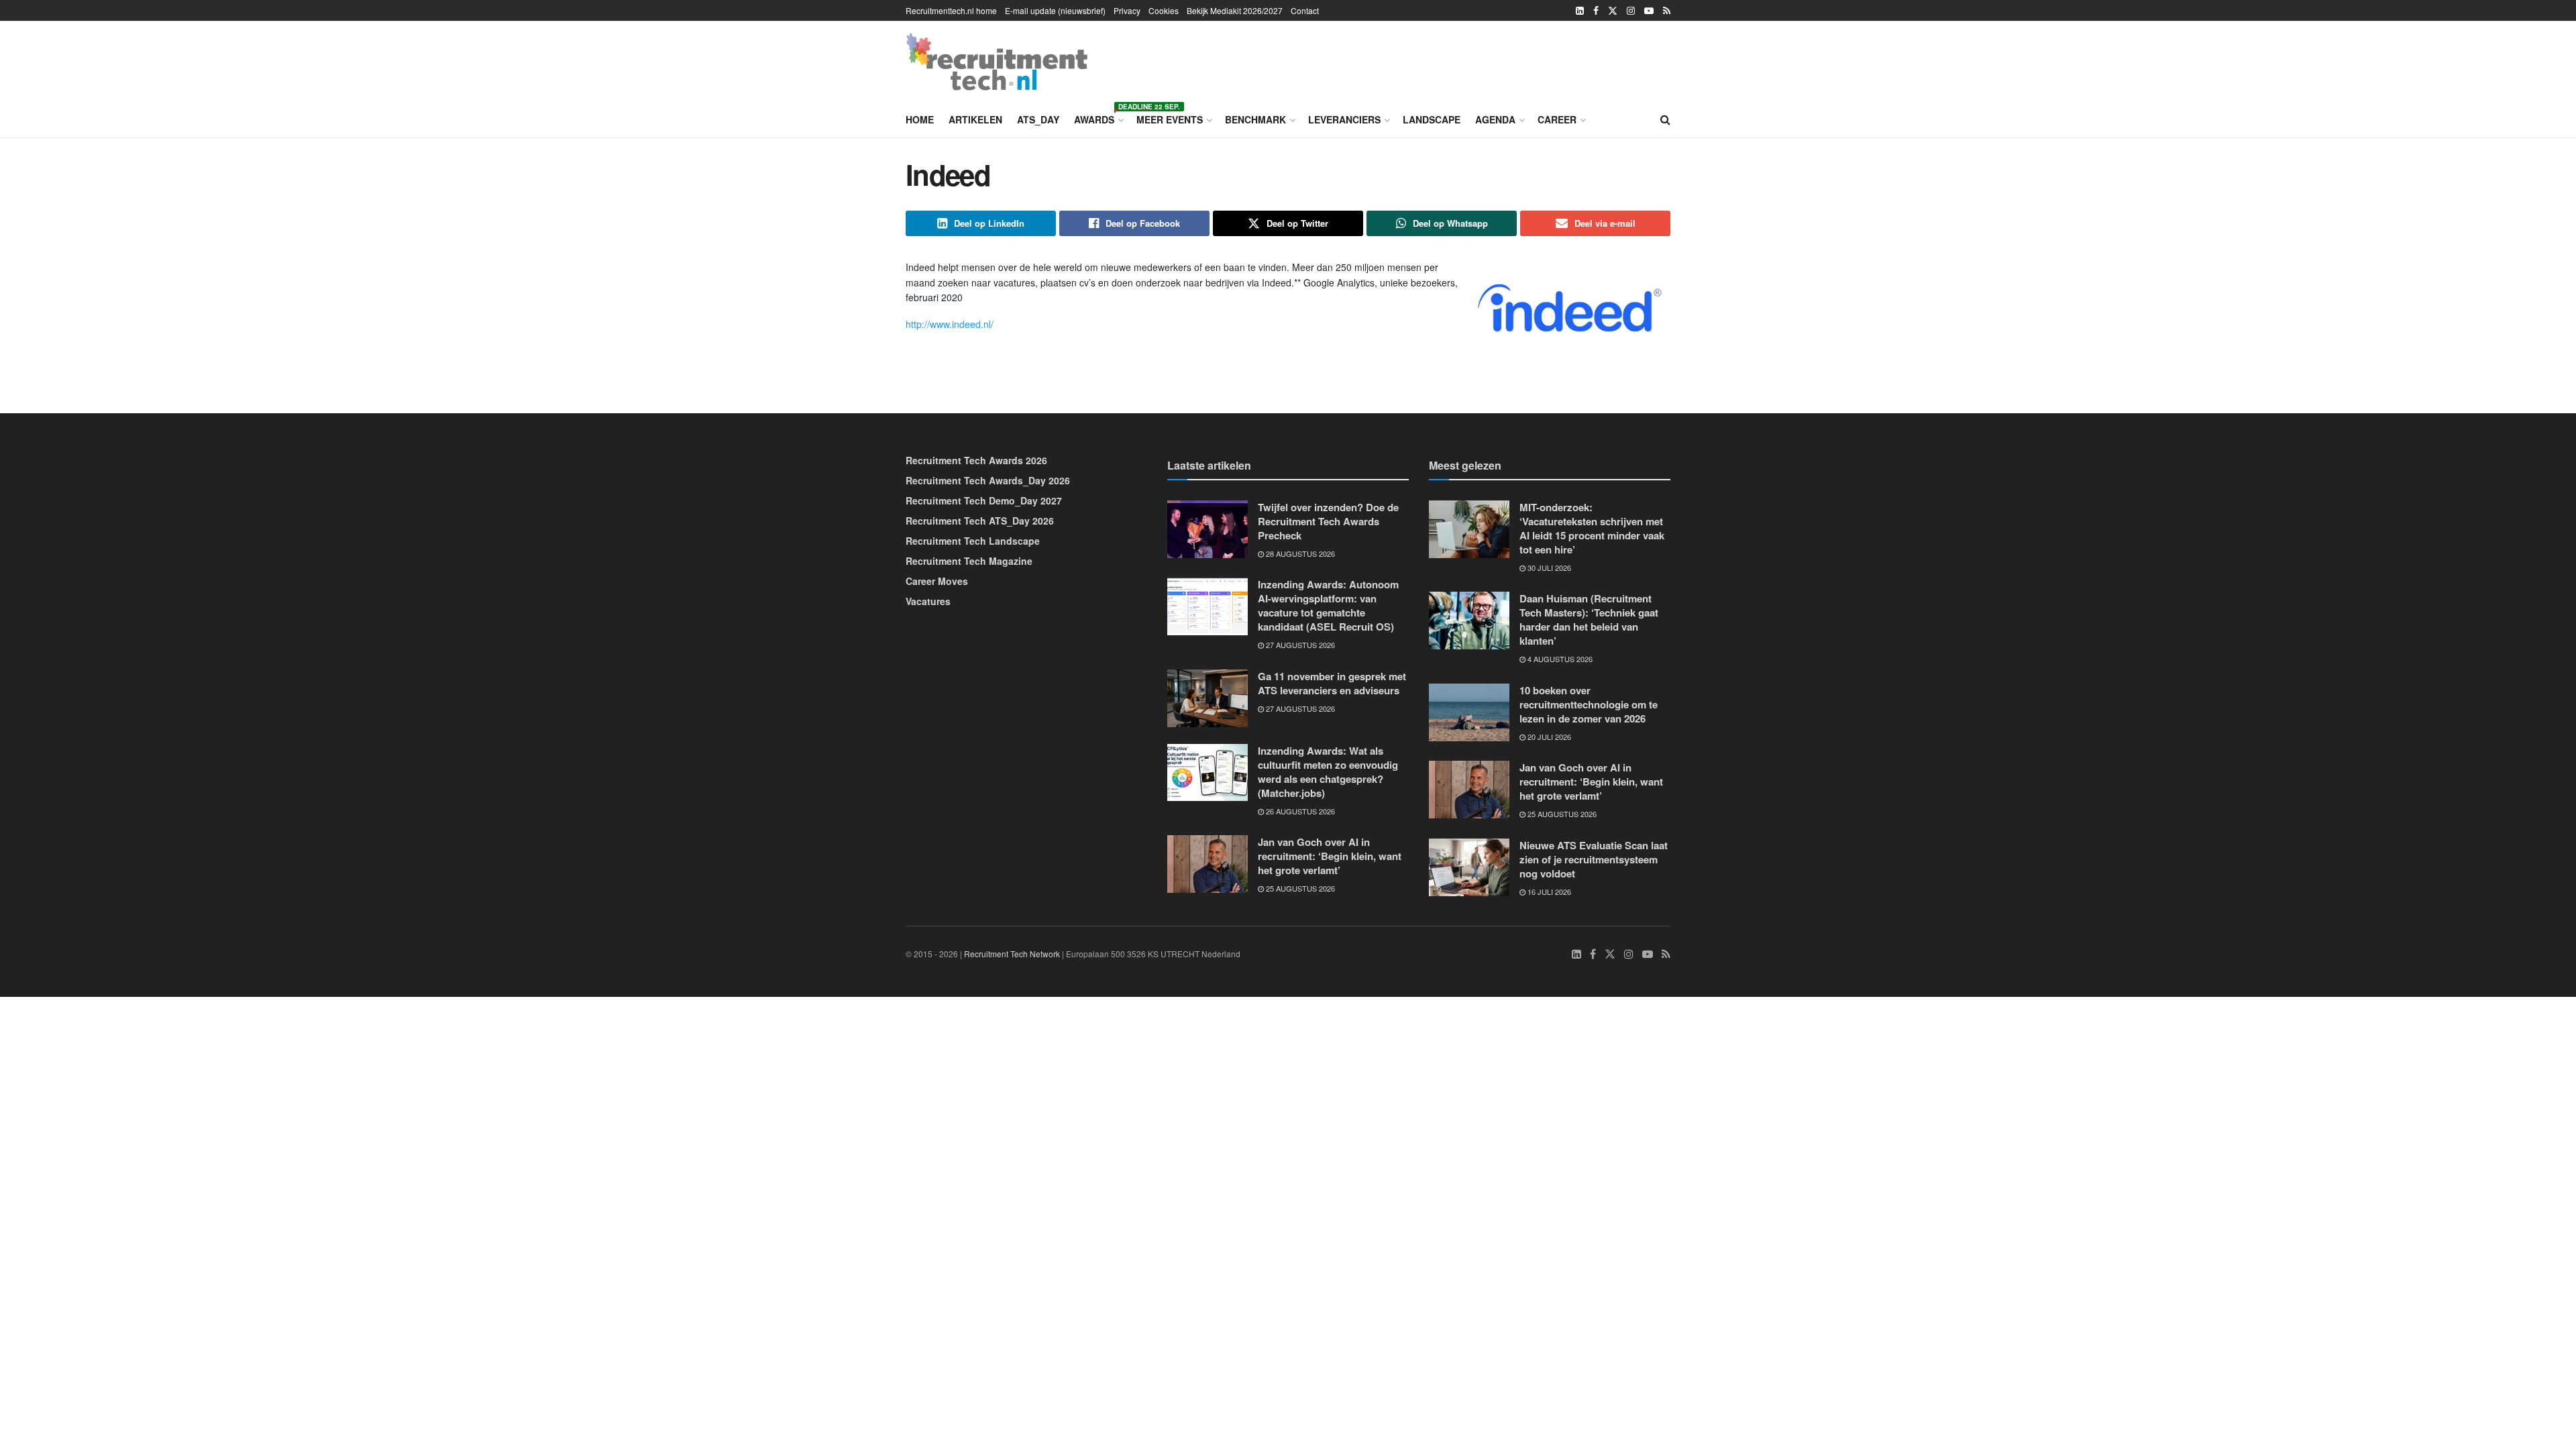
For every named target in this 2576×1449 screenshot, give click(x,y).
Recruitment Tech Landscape (973, 541)
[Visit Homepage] (997, 62)
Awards (1098, 117)
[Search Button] (1665, 119)
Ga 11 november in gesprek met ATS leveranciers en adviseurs (1332, 683)
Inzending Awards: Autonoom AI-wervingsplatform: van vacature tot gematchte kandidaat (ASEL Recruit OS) (1328, 605)
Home (920, 119)
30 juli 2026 (1548, 568)
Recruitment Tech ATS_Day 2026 (980, 521)
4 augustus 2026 (1559, 659)
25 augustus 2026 (1299, 888)
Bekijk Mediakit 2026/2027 (1235, 10)
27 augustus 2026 (1299, 645)
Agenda (1495, 119)
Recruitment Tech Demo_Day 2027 (984, 500)
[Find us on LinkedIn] (1580, 11)
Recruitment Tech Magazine (969, 561)
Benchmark (1255, 119)
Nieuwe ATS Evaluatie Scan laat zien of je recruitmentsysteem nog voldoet (1594, 859)
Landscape (1432, 119)
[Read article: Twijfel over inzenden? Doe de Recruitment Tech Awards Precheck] (1207, 529)
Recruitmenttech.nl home (951, 10)
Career (1557, 119)
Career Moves (937, 581)
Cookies (1164, 10)
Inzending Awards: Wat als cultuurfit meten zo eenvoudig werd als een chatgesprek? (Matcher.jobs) (1328, 772)
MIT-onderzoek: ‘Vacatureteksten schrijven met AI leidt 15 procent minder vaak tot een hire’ (1592, 528)
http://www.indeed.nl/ (950, 324)
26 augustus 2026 (1299, 811)
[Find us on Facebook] (1596, 11)
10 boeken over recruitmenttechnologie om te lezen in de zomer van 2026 (1589, 704)
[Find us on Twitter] (1613, 11)
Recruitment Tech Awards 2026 (976, 460)
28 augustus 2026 (1299, 553)
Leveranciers (1344, 119)
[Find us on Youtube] (1649, 11)
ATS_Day (1038, 119)
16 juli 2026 (1548, 892)
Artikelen (975, 119)
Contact (1305, 10)
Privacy (1127, 10)
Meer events (1170, 119)
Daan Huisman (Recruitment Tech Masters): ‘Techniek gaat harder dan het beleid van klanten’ (1589, 620)
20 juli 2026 (1548, 737)
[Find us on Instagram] (1631, 11)
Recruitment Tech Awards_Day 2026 (988, 480)
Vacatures (928, 601)
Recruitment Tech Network (1012, 954)
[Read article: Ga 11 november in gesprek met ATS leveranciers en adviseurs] (1207, 698)
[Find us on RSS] (1667, 11)
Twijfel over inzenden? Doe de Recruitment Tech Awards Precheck (1328, 521)
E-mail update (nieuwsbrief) (1055, 10)
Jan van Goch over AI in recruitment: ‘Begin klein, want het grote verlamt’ (1330, 856)
